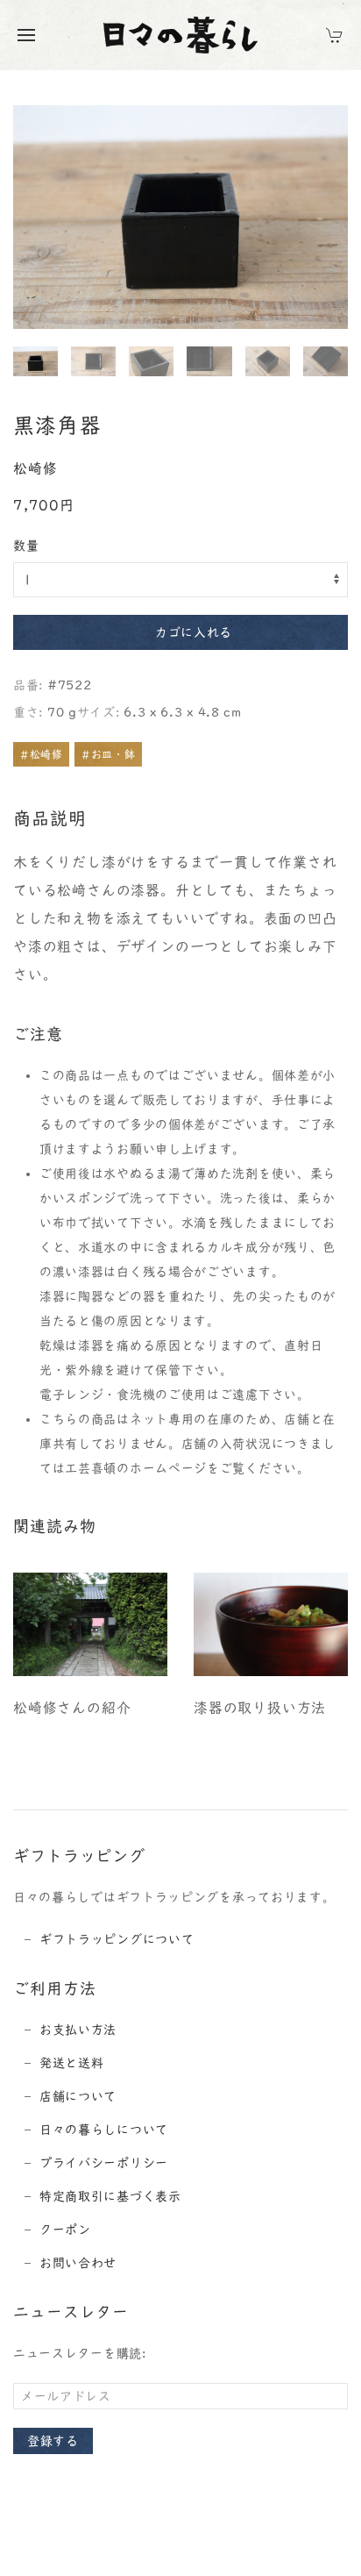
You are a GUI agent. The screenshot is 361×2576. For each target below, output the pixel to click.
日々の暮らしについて (104, 2130)
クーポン (65, 2230)
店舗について (78, 2096)
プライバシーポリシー (104, 2163)
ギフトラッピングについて (117, 1939)
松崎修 (35, 468)
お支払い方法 (78, 2030)
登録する (53, 2441)
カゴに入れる (194, 632)
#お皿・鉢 (108, 754)
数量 (26, 546)
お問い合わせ (78, 2263)
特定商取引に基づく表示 (110, 2196)
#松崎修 (41, 754)
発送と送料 (72, 2063)
